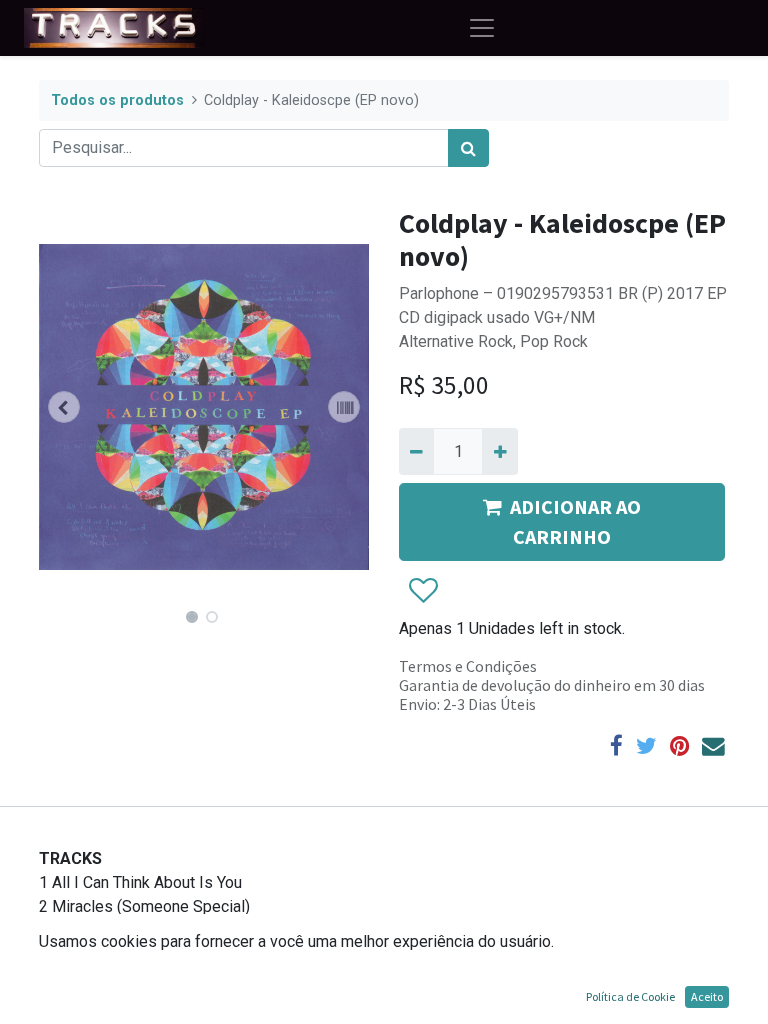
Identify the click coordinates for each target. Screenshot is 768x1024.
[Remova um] (416, 451)
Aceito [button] (707, 996)
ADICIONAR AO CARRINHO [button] (575, 521)
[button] (64, 407)
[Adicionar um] (499, 451)
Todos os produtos (117, 100)
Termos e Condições (468, 666)
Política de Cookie (630, 996)
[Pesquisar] (468, 148)
